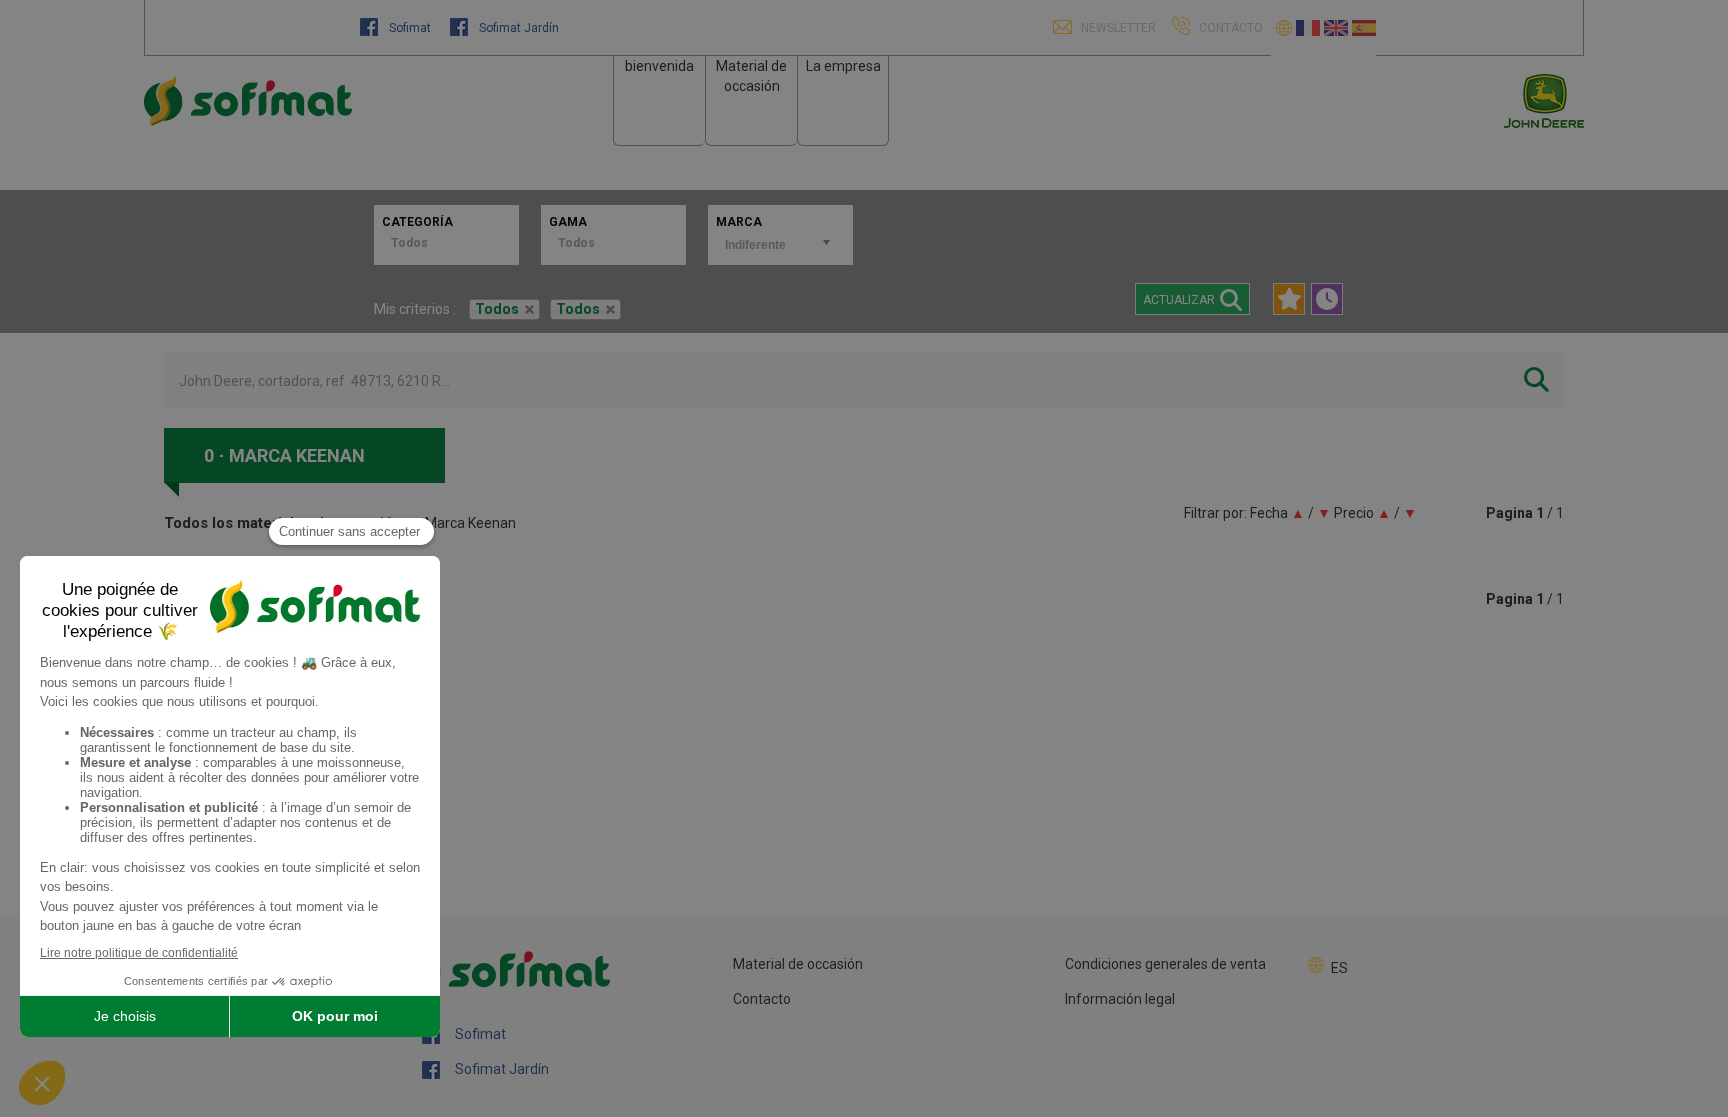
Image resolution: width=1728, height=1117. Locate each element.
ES (1339, 968)
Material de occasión (798, 964)
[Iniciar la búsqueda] (1536, 380)
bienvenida (659, 66)
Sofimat (410, 28)
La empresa (843, 66)
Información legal (1120, 999)
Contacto (762, 999)
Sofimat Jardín (517, 28)
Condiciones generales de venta (1165, 964)
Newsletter (1117, 28)
